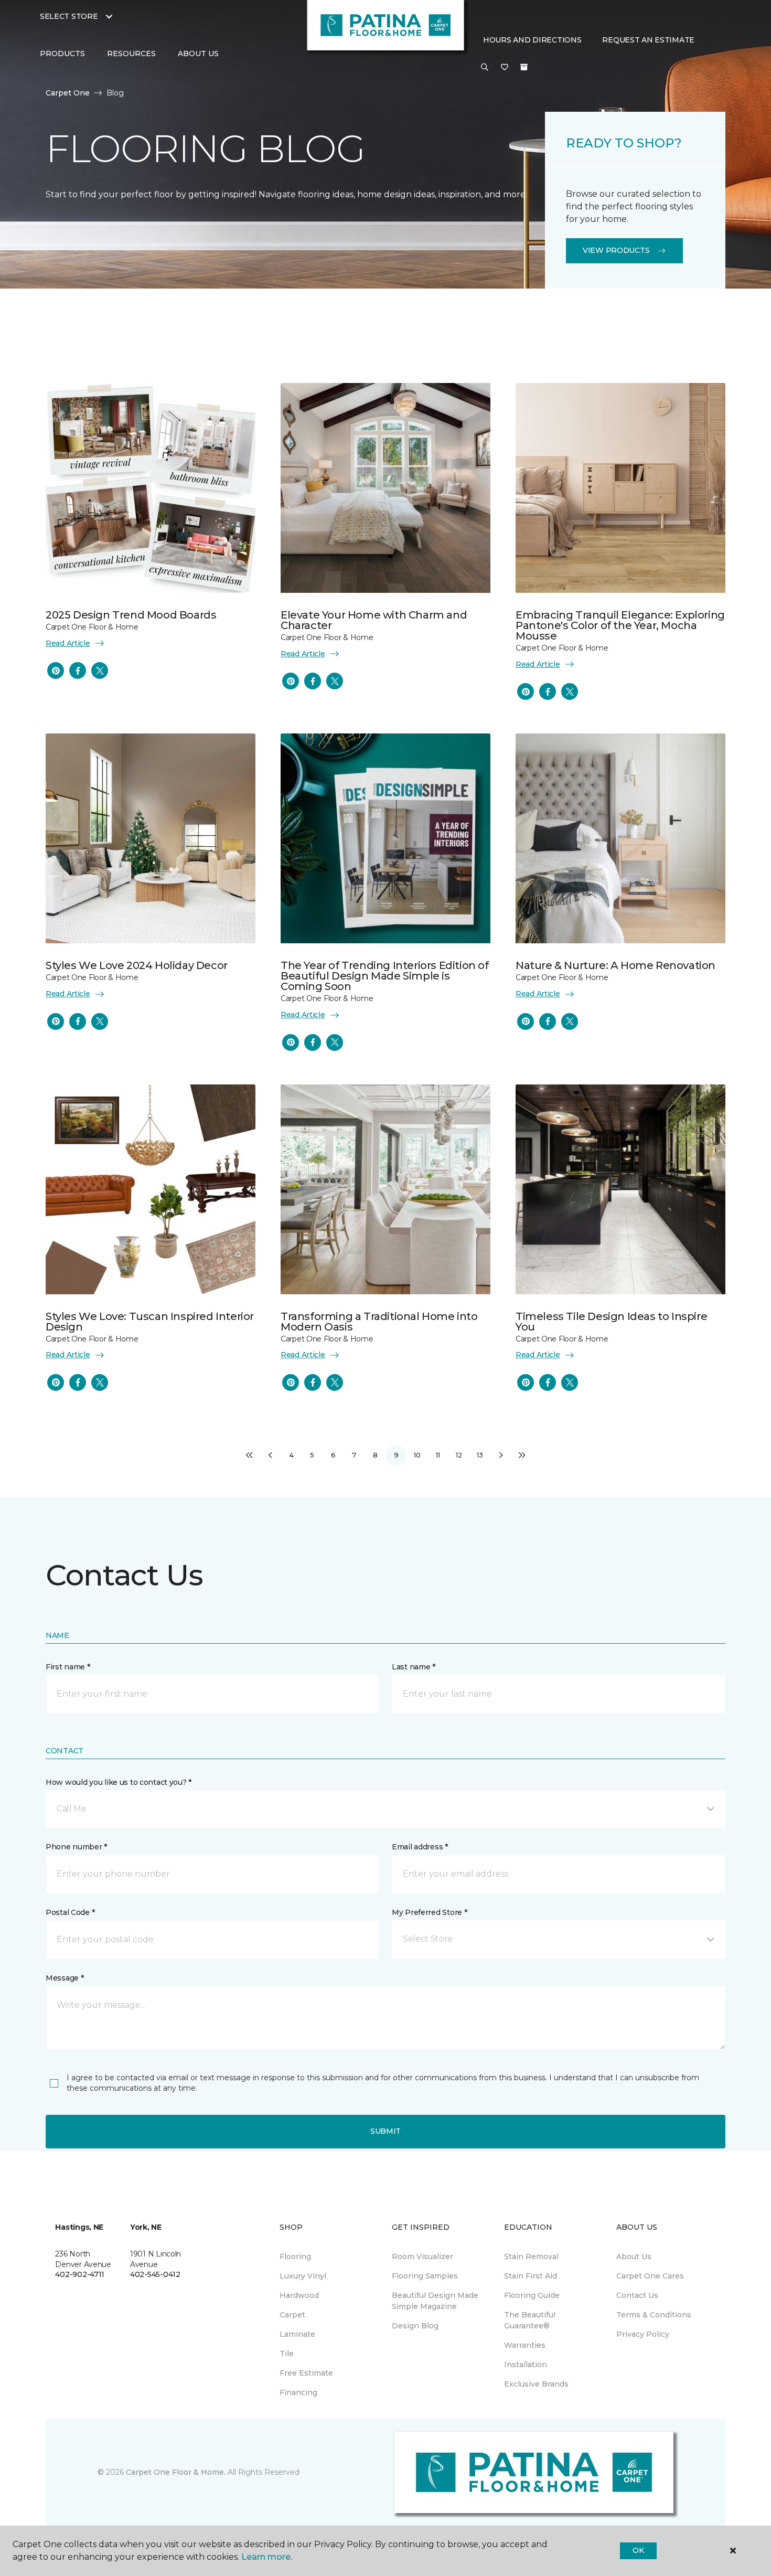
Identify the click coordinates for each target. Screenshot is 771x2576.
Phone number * (76, 1847)
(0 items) (524, 67)
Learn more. (267, 2557)
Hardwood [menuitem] (299, 2295)
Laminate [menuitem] (297, 2334)
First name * (68, 1667)
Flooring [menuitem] (295, 2256)
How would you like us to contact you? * (119, 1782)
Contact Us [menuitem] (637, 2295)
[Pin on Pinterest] (56, 670)
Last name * (414, 1667)
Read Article (68, 643)
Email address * (420, 1847)
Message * (65, 1978)
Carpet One (68, 93)
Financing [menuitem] (298, 2392)
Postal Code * (70, 1912)
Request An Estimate (648, 40)
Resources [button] (131, 54)
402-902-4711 (80, 2274)
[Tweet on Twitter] (100, 670)
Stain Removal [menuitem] (531, 2256)
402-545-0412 (155, 2274)
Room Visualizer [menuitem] (422, 2256)
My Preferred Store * (429, 1912)
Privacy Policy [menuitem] (643, 2334)
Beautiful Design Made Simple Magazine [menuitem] (435, 2301)
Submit (385, 2131)
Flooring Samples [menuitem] (425, 2276)
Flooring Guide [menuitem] (532, 2295)
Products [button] (62, 54)
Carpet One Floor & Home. (176, 2472)
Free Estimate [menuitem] (306, 2373)
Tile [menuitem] (287, 2354)
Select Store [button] (69, 16)
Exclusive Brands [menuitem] (536, 2384)
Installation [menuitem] (526, 2365)
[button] (485, 68)
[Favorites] (505, 68)
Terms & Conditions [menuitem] (654, 2315)
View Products (616, 250)
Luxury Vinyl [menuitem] (303, 2276)
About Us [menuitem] (634, 2256)
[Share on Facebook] (78, 670)
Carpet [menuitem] (292, 2315)
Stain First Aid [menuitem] (531, 2276)
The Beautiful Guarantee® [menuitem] (530, 2320)
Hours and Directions (532, 40)
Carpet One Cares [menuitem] (650, 2276)
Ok (638, 2550)
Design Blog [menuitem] (415, 2326)
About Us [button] (198, 54)
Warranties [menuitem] (525, 2345)
